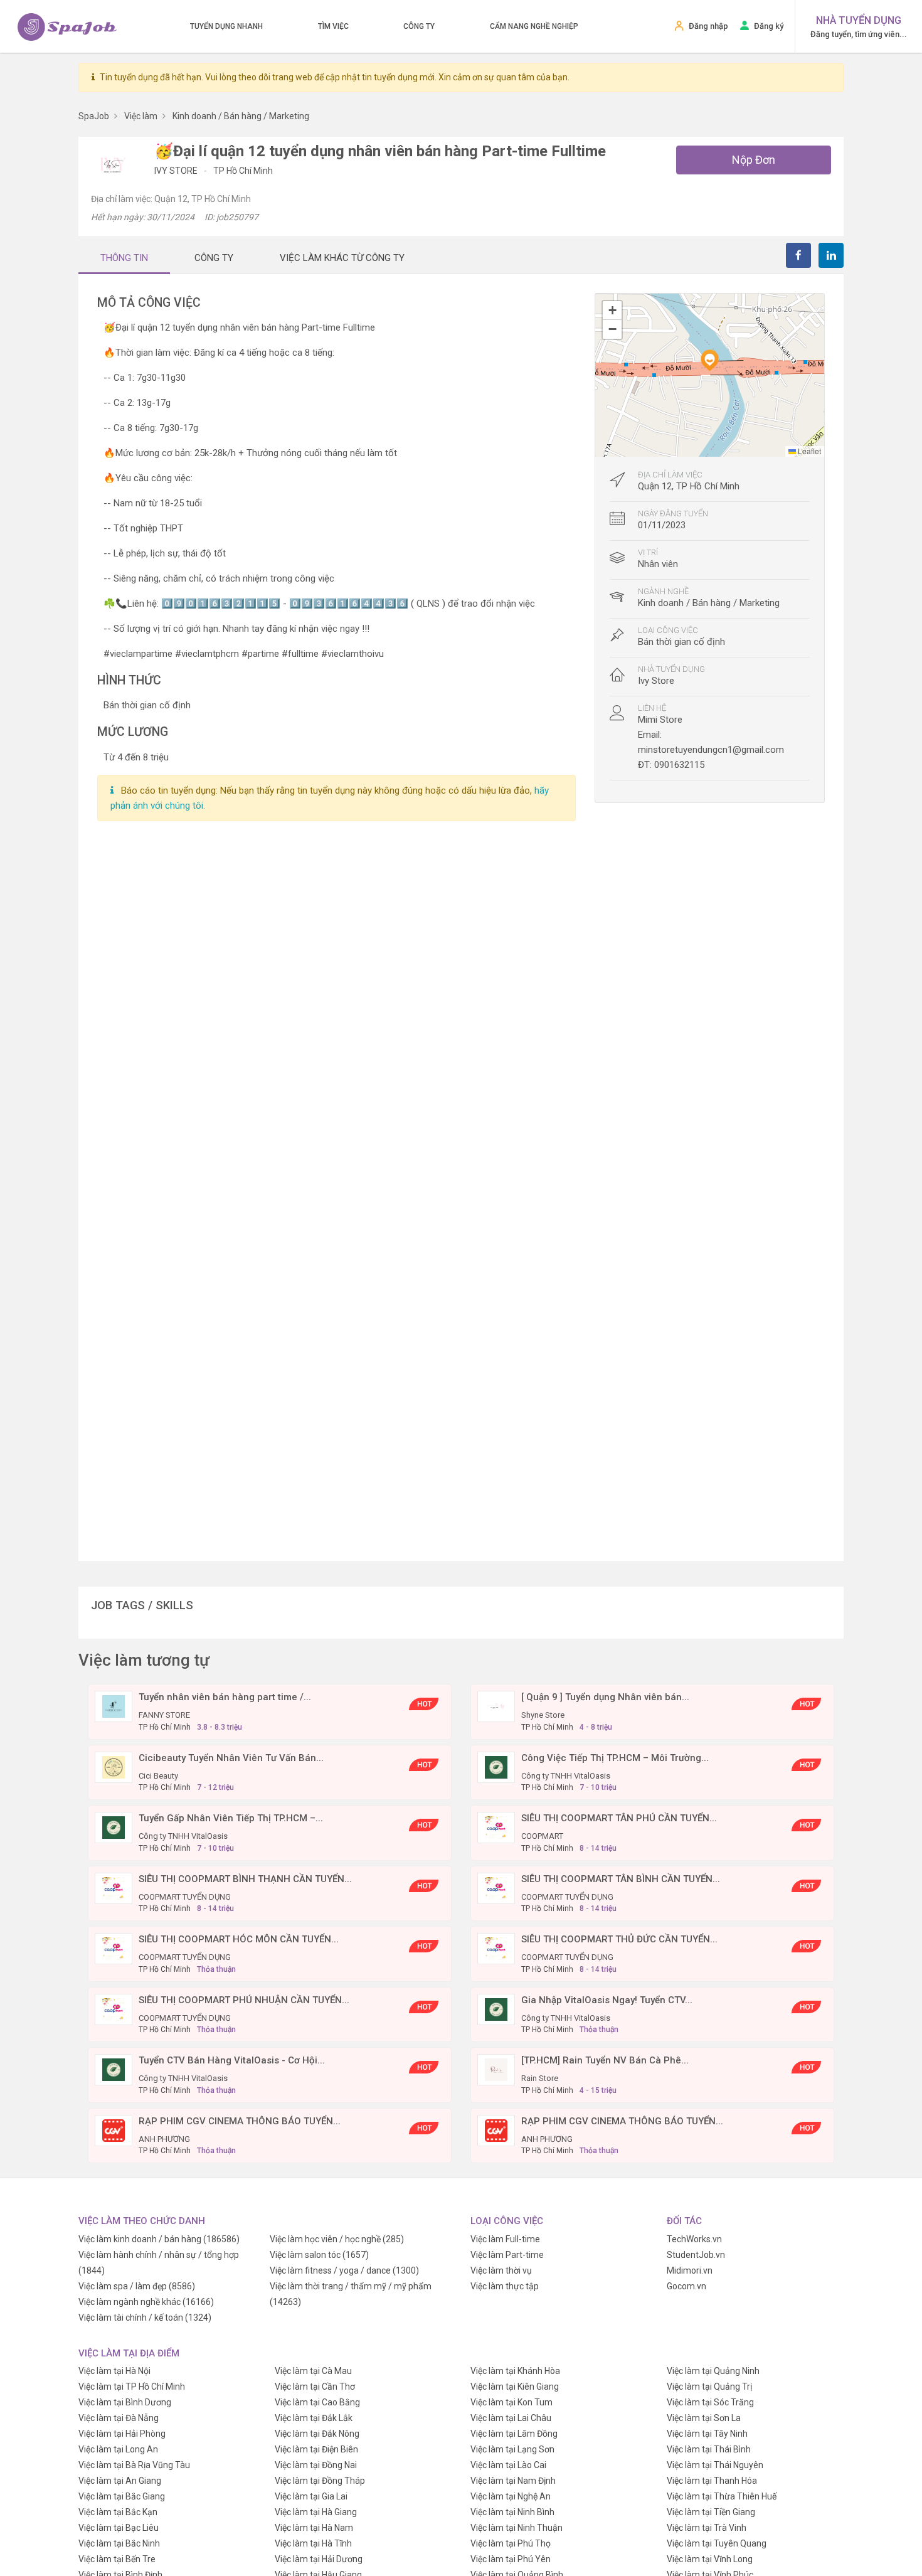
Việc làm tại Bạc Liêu (119, 2528)
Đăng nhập (708, 26)
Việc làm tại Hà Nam (314, 2528)
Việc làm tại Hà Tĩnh (313, 2543)
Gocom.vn (686, 2286)
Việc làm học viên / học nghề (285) (337, 2239)
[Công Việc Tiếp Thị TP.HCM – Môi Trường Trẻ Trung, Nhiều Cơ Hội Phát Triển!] (496, 1766)
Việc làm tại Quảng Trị (709, 2387)
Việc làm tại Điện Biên (316, 2449)
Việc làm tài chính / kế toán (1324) (145, 2318)
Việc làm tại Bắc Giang (122, 2496)
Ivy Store (177, 171)
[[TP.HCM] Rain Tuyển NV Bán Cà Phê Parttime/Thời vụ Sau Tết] (496, 2069)
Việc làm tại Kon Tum (511, 2402)
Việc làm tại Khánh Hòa (515, 2371)
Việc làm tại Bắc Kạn (118, 2512)
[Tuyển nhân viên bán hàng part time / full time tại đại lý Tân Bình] (114, 1706)
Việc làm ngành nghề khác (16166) (146, 2302)
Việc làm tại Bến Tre (117, 2559)
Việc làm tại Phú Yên (511, 2559)
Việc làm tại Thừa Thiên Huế (722, 2496)
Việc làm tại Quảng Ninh (713, 2371)
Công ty (419, 26)
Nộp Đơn (754, 160)
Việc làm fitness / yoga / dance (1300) (344, 2270)
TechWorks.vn (694, 2239)
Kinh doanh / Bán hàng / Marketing (709, 603)
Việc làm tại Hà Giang (316, 2512)
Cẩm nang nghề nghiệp (534, 26)
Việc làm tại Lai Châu (511, 2418)
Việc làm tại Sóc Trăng (710, 2402)
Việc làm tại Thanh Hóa (712, 2481)
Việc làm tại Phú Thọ (511, 2543)
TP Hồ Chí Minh (243, 171)
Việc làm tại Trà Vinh (707, 2528)
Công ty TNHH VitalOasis (566, 1776)
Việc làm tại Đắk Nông (317, 2434)
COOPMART (542, 1836)
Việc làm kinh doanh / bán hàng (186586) (159, 2239)
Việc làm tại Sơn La (704, 2418)
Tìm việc (333, 26)
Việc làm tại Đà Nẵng (119, 2418)
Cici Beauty (158, 1776)
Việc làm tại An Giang (120, 2481)
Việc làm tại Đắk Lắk (314, 2418)
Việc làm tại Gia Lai (311, 2496)
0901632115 (679, 765)
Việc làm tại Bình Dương (125, 2402)
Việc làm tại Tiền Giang (711, 2512)
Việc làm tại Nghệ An (511, 2496)
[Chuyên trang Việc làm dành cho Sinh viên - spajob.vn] (67, 27)
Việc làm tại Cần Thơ (315, 2387)
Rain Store (540, 2078)
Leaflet (808, 451)
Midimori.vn (690, 2270)
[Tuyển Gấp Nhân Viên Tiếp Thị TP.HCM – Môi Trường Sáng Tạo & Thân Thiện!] (114, 1827)
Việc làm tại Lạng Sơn (512, 2449)
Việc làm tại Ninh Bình (512, 2512)
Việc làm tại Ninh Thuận (517, 2528)
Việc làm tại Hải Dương (319, 2559)
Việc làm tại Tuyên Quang (717, 2543)
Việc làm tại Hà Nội (114, 2371)
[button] (709, 360)
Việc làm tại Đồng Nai (316, 2465)
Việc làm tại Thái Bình (709, 2449)
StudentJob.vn (696, 2255)
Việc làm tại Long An (118, 2449)
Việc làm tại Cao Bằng (317, 2402)
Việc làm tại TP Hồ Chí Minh (132, 2387)
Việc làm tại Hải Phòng (122, 2434)
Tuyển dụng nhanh (226, 26)
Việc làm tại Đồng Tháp (320, 2481)
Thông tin (124, 258)
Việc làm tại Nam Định (513, 2481)
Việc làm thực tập (505, 2286)
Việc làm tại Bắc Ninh (119, 2543)
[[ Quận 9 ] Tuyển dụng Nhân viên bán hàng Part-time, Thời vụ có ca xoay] (496, 1706)
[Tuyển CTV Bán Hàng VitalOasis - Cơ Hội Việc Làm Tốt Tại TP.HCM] (114, 2069)
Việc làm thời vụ (501, 2270)
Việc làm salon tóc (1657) (319, 2255)
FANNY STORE (164, 1715)
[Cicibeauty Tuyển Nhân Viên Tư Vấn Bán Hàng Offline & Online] (114, 1766)
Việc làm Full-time (505, 2239)
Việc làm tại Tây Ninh (707, 2434)
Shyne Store (543, 1715)
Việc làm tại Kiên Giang (515, 2387)
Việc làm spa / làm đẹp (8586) (137, 2286)
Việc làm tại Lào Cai (508, 2465)
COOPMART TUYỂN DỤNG (185, 1897)
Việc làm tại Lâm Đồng (514, 2434)
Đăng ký (769, 26)
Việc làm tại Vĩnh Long (710, 2559)
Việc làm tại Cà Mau (313, 2371)
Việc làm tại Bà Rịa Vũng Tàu (134, 2465)
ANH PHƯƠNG (164, 2139)
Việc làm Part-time (507, 2255)
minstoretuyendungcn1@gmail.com (711, 750)
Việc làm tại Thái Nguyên (715, 2465)
